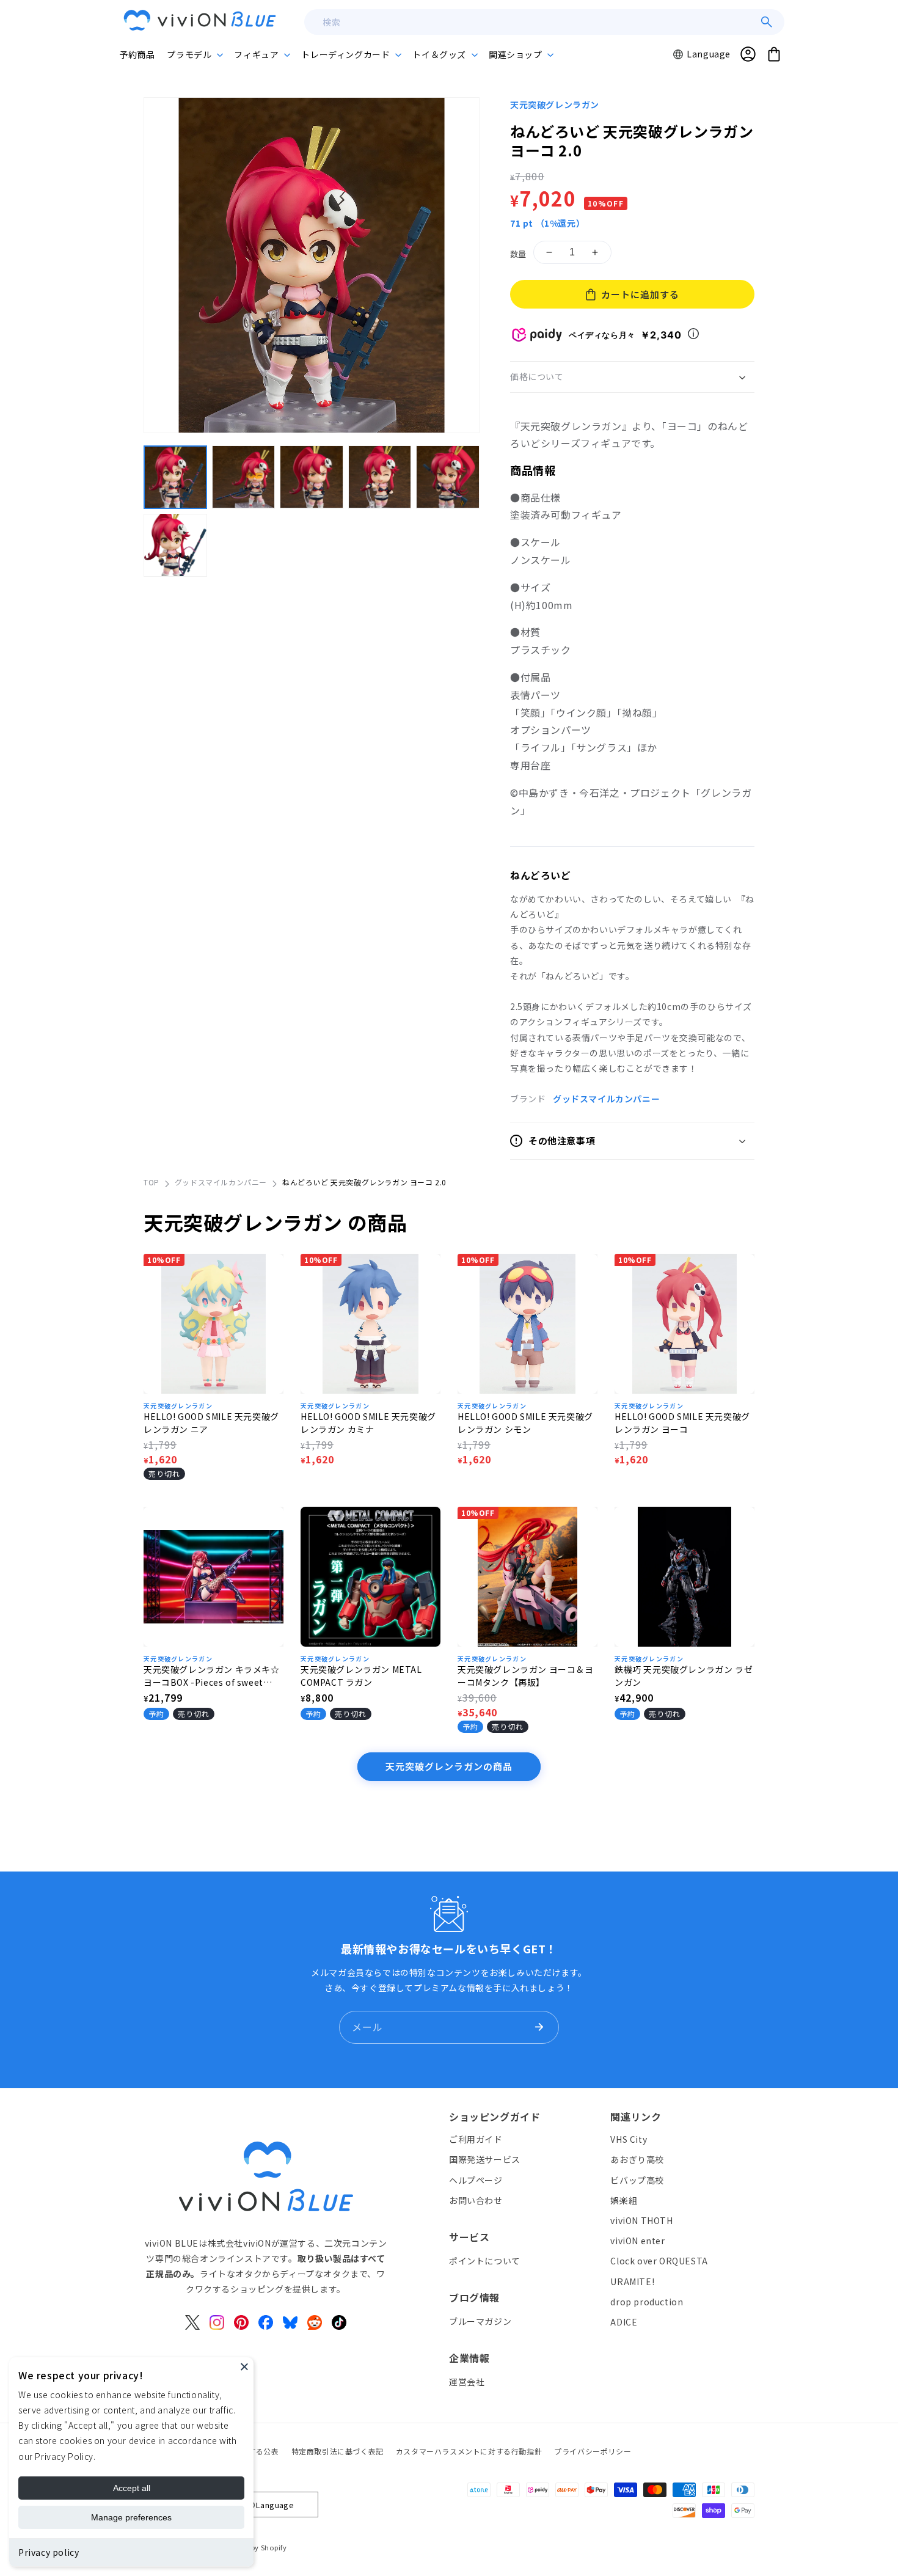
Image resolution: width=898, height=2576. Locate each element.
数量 (518, 254)
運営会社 (467, 2381)
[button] (194, 54)
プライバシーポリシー (593, 2451)
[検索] (767, 22)
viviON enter (637, 2241)
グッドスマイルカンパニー (606, 1099)
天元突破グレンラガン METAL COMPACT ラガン (361, 1676)
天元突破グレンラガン (555, 104)
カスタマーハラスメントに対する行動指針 (469, 2451)
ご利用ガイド (476, 2139)
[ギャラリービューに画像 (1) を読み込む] (175, 477)
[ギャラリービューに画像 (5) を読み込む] (448, 477)
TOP (151, 1182)
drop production (647, 2301)
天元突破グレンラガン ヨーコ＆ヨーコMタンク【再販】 (526, 1676)
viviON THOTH (641, 2220)
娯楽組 (624, 2200)
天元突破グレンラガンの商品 (449, 1766)
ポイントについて (485, 2260)
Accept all (132, 2488)
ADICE (624, 2321)
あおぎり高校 (637, 2159)
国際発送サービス (485, 2159)
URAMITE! (632, 2281)
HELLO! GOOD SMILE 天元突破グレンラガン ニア (211, 1423)
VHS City (629, 2139)
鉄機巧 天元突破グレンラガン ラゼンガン (684, 1676)
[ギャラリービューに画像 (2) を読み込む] (244, 477)
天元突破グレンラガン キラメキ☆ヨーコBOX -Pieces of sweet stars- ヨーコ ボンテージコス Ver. (213, 1676)
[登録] (539, 2027)
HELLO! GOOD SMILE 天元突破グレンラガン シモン (525, 1423)
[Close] (244, 2366)
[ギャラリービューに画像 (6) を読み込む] (175, 545)
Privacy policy (49, 2552)
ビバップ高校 (637, 2179)
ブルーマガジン (480, 2321)
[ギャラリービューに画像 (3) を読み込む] (312, 477)
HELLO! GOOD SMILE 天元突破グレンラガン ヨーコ (682, 1423)
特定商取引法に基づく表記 (338, 2451)
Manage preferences (131, 2517)
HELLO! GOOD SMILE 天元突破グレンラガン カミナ (368, 1423)
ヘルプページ (476, 2179)
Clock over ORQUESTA (659, 2261)
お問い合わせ (476, 2200)
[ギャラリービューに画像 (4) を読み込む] (380, 477)
